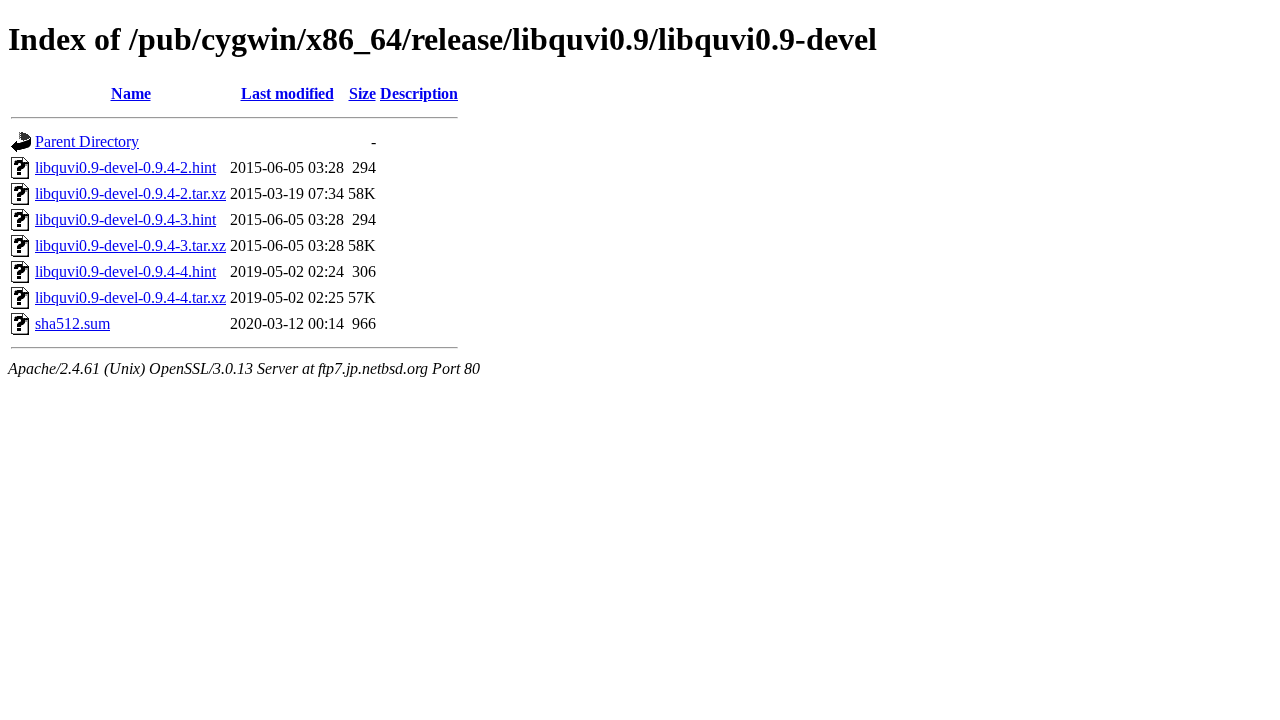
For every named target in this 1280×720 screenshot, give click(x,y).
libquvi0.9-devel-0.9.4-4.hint (125, 271)
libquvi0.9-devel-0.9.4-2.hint (125, 167)
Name (131, 93)
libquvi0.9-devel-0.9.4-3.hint (125, 219)
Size (362, 93)
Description (419, 93)
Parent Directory (87, 141)
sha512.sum (72, 323)
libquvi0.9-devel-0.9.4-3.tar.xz (130, 245)
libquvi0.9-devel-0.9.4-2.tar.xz (130, 193)
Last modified (287, 93)
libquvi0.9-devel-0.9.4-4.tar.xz (130, 297)
